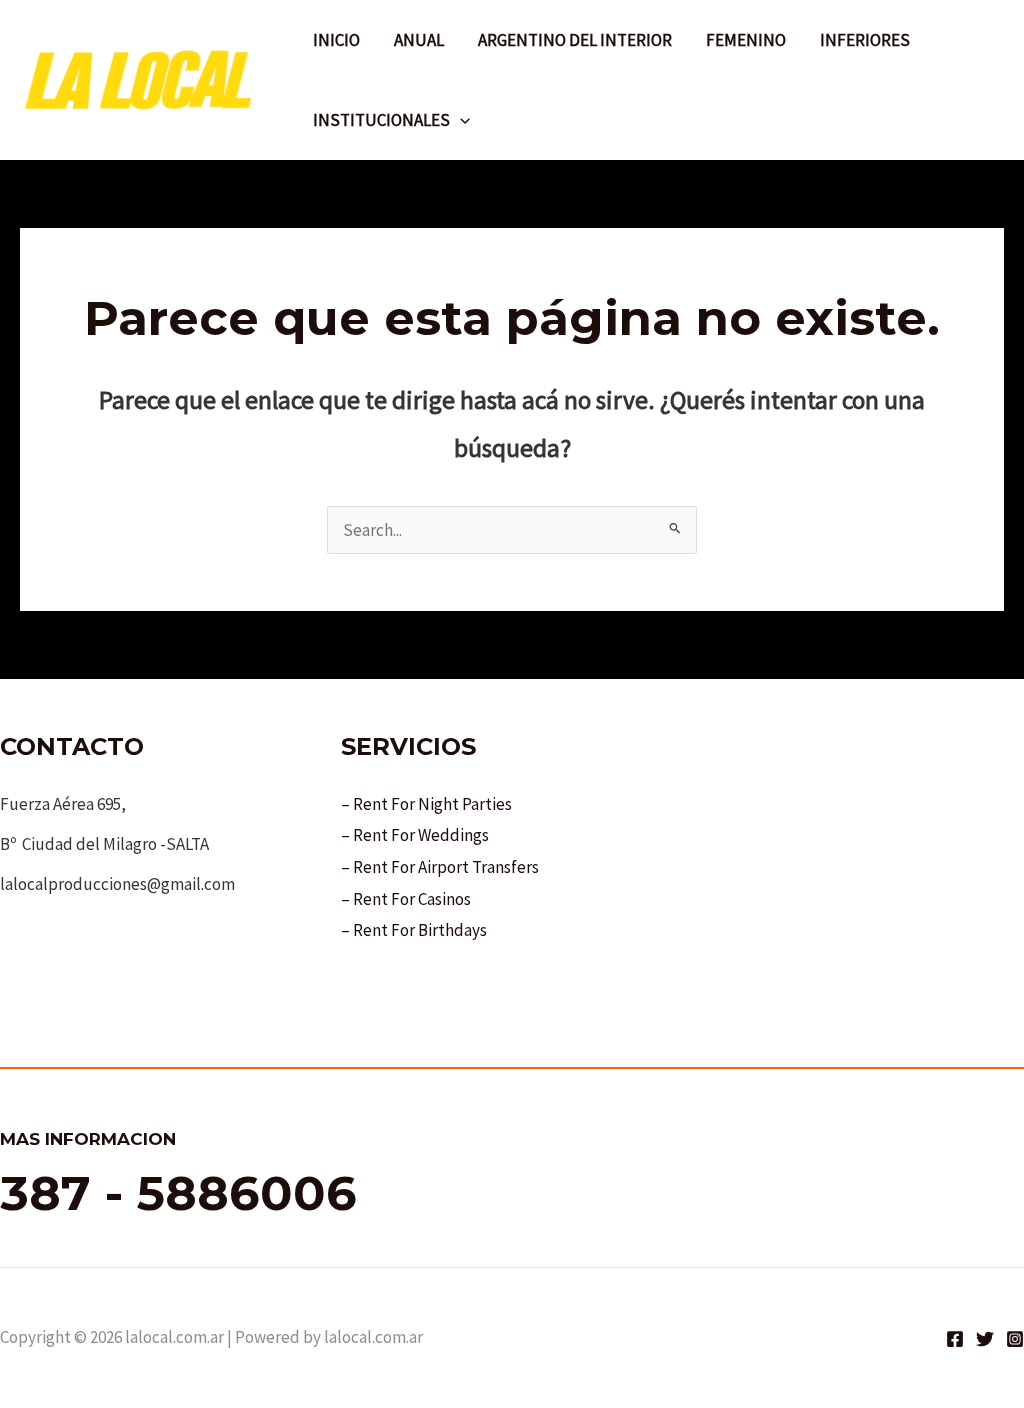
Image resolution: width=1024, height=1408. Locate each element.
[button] (460, 120)
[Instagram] (1015, 1339)
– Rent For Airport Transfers (440, 867)
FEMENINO (746, 40)
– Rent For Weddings (415, 835)
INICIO (336, 40)
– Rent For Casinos (406, 899)
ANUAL (419, 40)
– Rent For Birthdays (414, 930)
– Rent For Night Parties (426, 804)
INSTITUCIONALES (381, 120)
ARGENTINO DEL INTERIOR (575, 40)
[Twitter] (985, 1339)
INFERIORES (865, 40)
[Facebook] (955, 1339)
